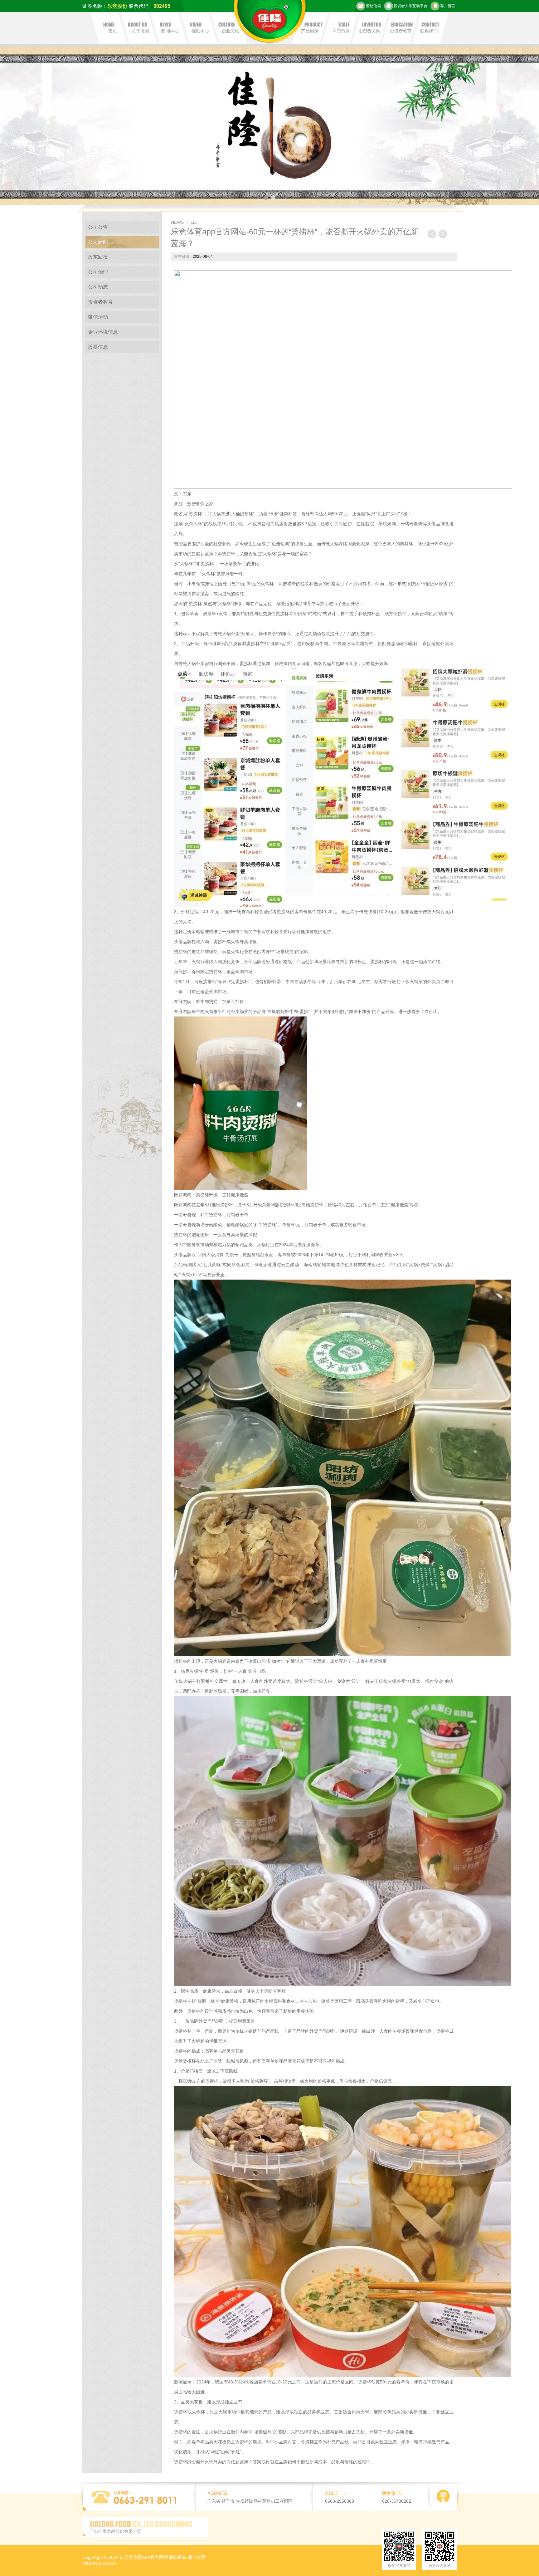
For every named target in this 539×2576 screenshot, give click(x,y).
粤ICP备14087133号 (100, 2564)
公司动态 (98, 287)
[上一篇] (432, 234)
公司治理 (98, 272)
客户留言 (448, 6)
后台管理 (197, 2557)
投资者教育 (100, 302)
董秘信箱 (373, 6)
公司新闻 (98, 242)
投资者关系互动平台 (410, 6)
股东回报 (98, 257)
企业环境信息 (103, 332)
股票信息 (98, 347)
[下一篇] (443, 234)
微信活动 (98, 317)
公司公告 (98, 227)
